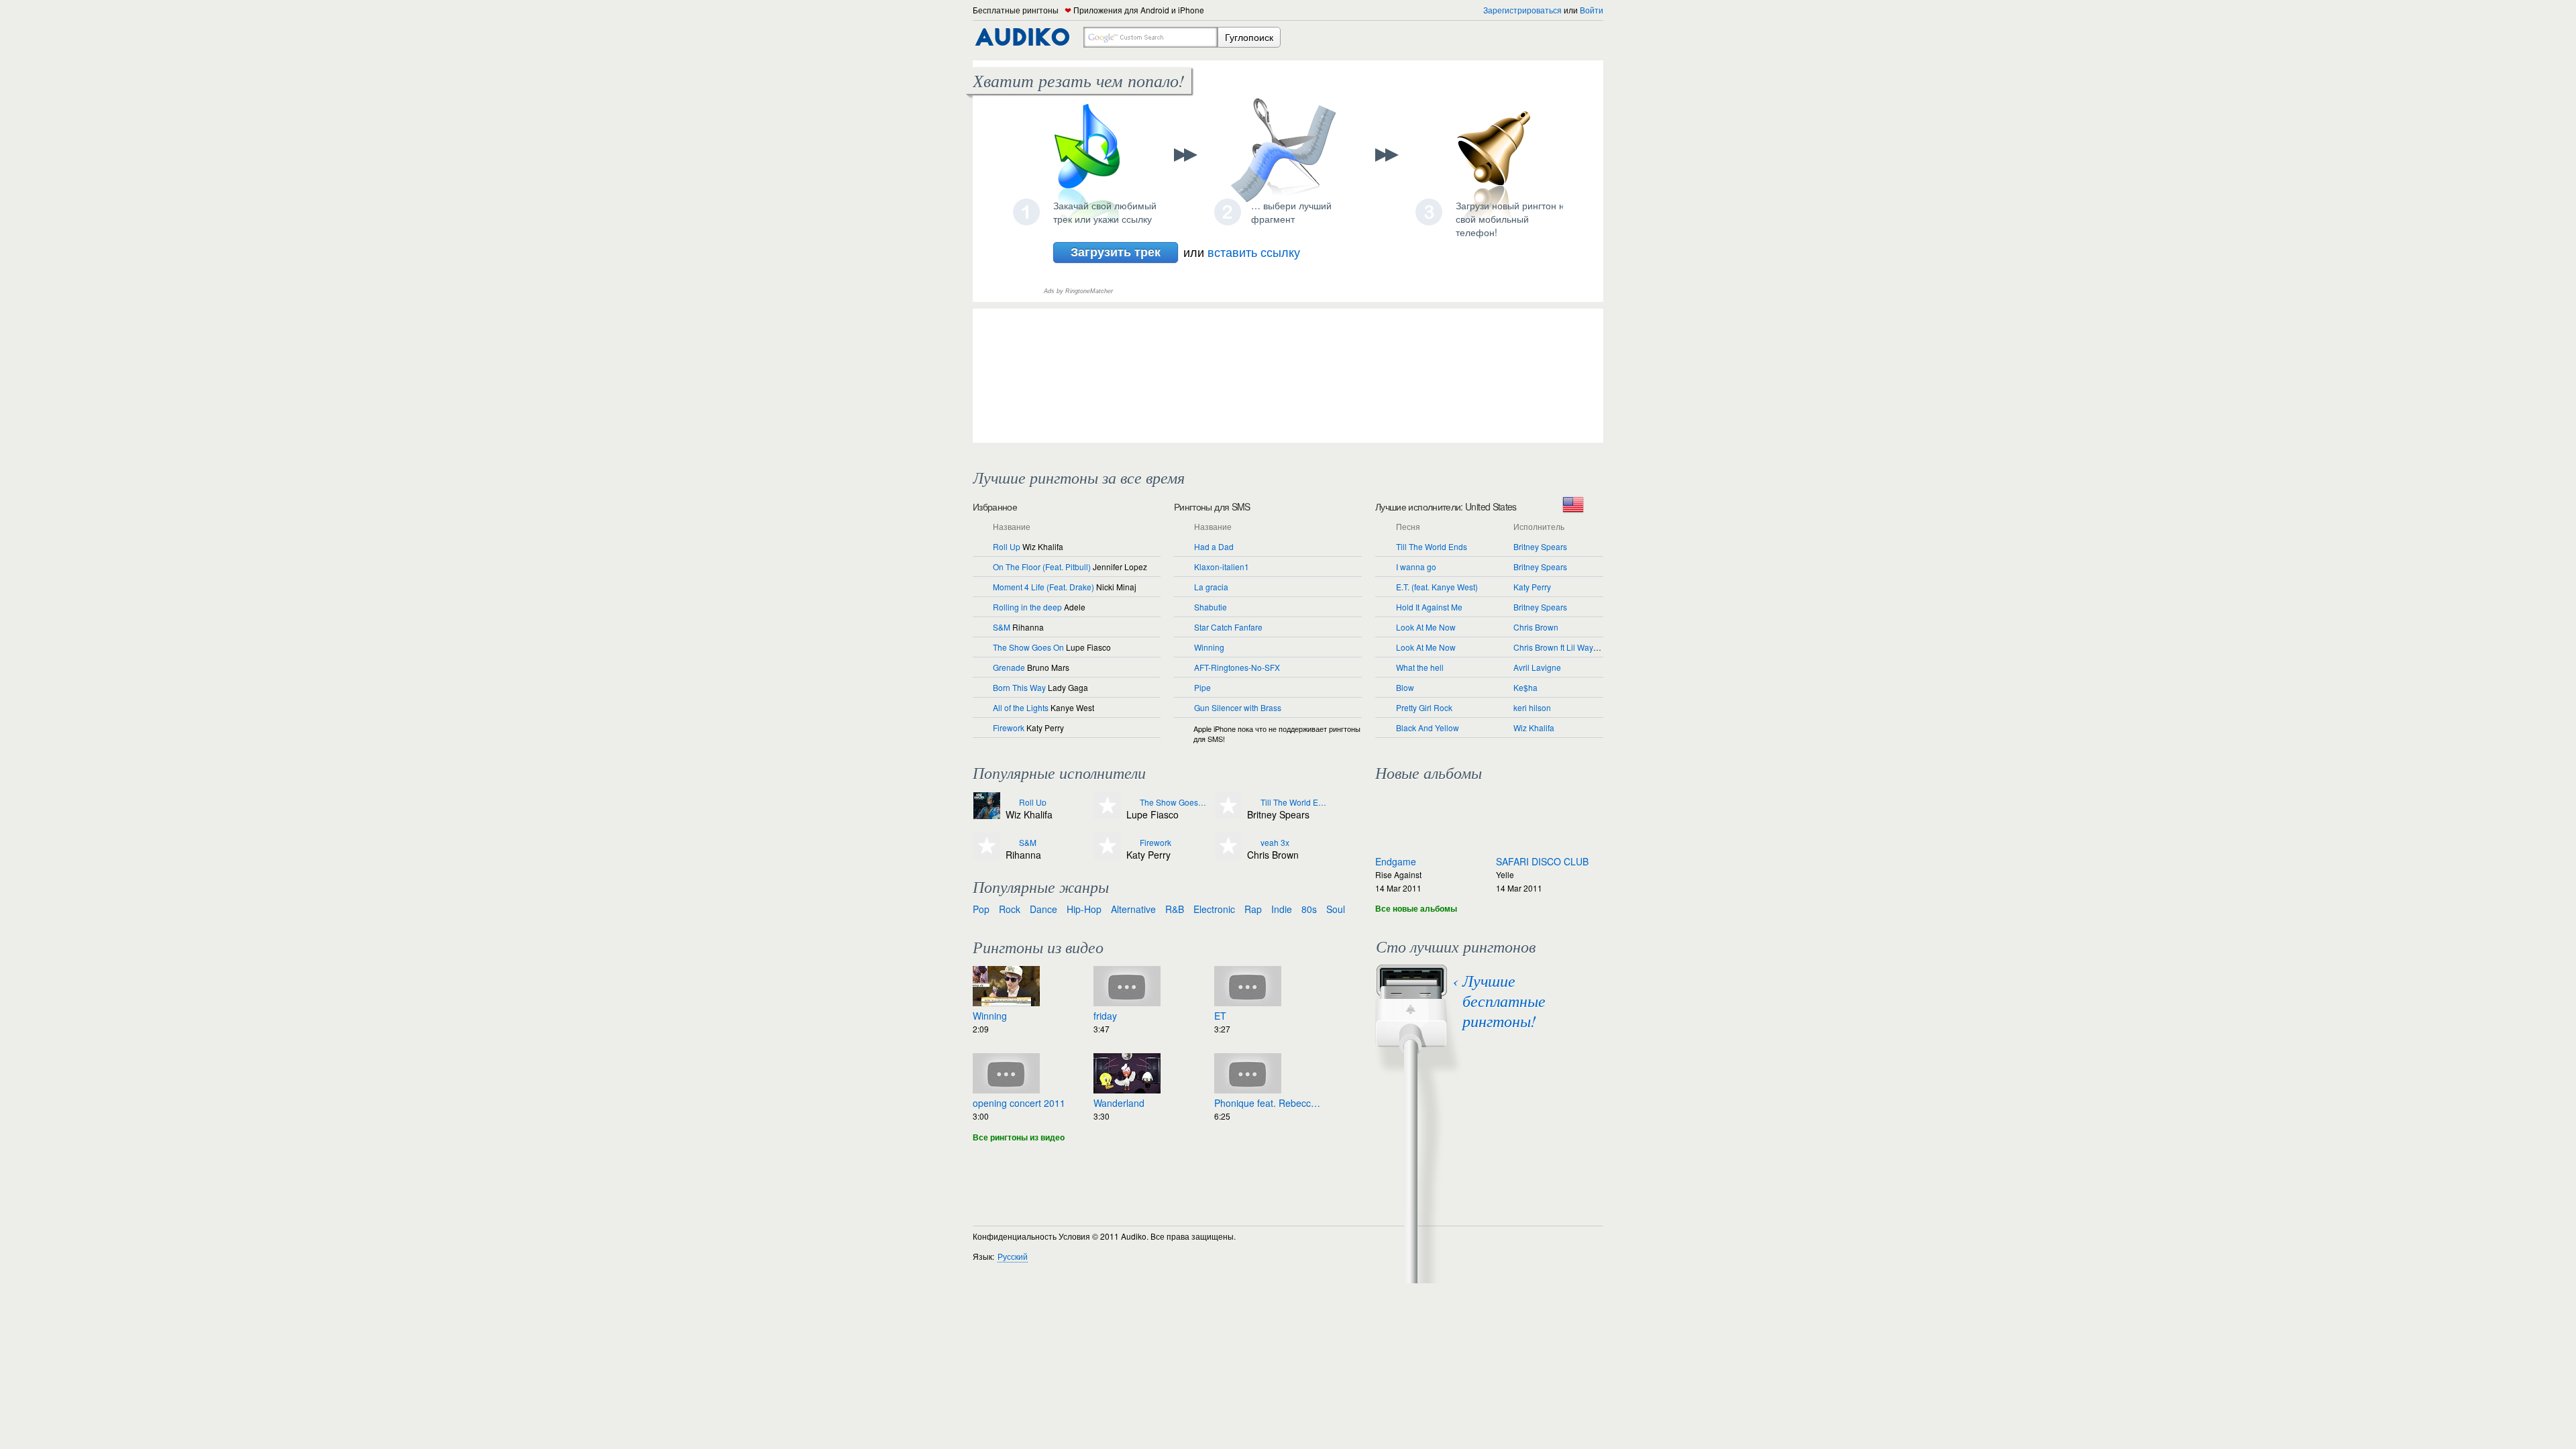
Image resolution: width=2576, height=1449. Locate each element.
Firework (1009, 728)
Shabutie (1211, 607)
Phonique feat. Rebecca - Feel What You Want (1268, 1103)
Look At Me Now (1426, 627)
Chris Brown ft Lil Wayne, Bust (1568, 647)
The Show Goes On (1028, 647)
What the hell (1420, 667)
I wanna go (1416, 567)
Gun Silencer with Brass (1238, 707)
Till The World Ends (1432, 546)
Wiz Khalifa (1534, 728)
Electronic (1214, 909)
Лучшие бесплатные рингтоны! (1504, 1000)
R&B (1175, 909)
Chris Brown (1536, 627)
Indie (1282, 909)
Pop (981, 909)
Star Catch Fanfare (1228, 627)
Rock (1010, 909)
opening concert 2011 (1019, 1103)
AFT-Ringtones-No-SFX (1237, 667)
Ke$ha (1525, 687)
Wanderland (1119, 1103)
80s (1309, 909)
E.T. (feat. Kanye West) (1437, 587)
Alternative (1133, 909)
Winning (1209, 647)
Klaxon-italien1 (1222, 567)
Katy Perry (1532, 587)
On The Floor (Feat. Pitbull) (1042, 567)
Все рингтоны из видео (1019, 1137)
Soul (1336, 909)
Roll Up (1007, 546)
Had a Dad (1214, 546)
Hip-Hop (1084, 909)
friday (1105, 1016)
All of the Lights (1021, 707)
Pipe (1202, 687)
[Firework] (1131, 843)
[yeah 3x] (1252, 843)
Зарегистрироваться (1522, 10)
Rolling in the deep (1027, 607)
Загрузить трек (1116, 252)
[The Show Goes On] (1131, 803)
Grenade (1009, 667)
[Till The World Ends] (1252, 803)
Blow (1405, 687)
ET (1220, 1016)
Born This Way (1019, 687)
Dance (1043, 909)
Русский (1013, 1256)
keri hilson (1532, 707)
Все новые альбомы (1416, 908)
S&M (1002, 627)
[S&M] (1011, 843)
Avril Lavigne (1537, 667)
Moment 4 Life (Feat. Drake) (1043, 587)
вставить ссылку (1254, 252)
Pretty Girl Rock (1424, 707)
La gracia (1211, 587)
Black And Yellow (1428, 728)
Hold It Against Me (1429, 607)
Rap (1253, 909)
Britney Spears (1540, 546)
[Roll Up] (1011, 803)
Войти (1592, 10)
